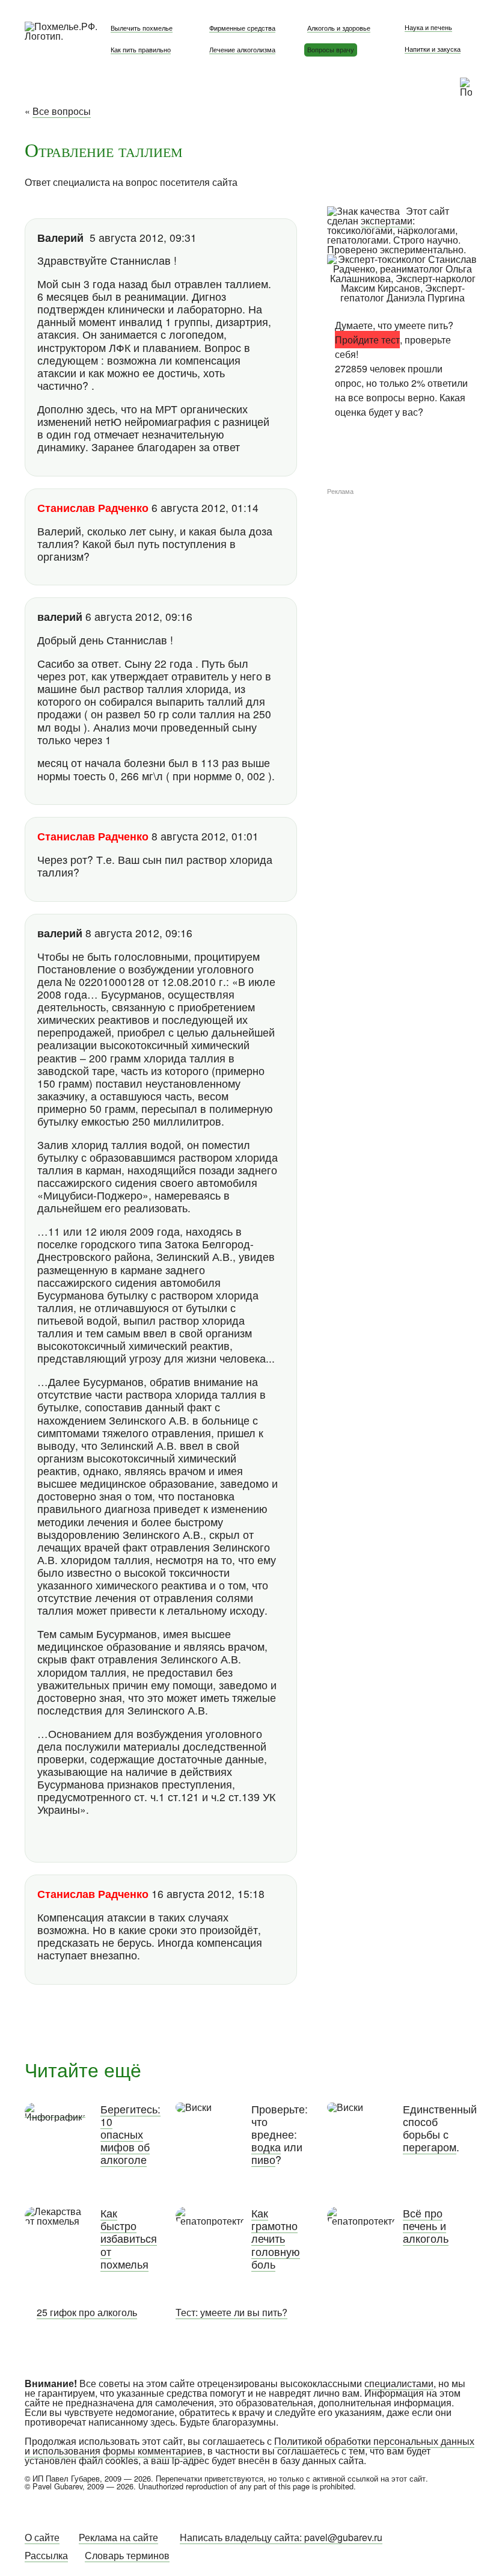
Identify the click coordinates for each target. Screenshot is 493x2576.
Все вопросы (62, 111)
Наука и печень (428, 27)
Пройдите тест (367, 340)
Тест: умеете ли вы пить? (231, 2312)
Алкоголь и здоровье (339, 28)
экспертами (387, 220)
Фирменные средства (242, 28)
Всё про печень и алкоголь (426, 2226)
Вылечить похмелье (142, 28)
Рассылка (46, 2555)
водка (266, 2147)
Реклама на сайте (118, 2537)
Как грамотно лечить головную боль (276, 2239)
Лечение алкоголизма (242, 49)
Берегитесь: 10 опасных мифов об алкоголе (130, 2134)
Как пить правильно (141, 49)
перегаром (430, 2147)
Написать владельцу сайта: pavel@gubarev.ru (281, 2537)
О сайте (42, 2537)
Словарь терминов (127, 2555)
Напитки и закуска (433, 49)
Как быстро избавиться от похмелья (129, 2239)
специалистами (399, 2383)
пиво (263, 2159)
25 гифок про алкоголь (87, 2312)
